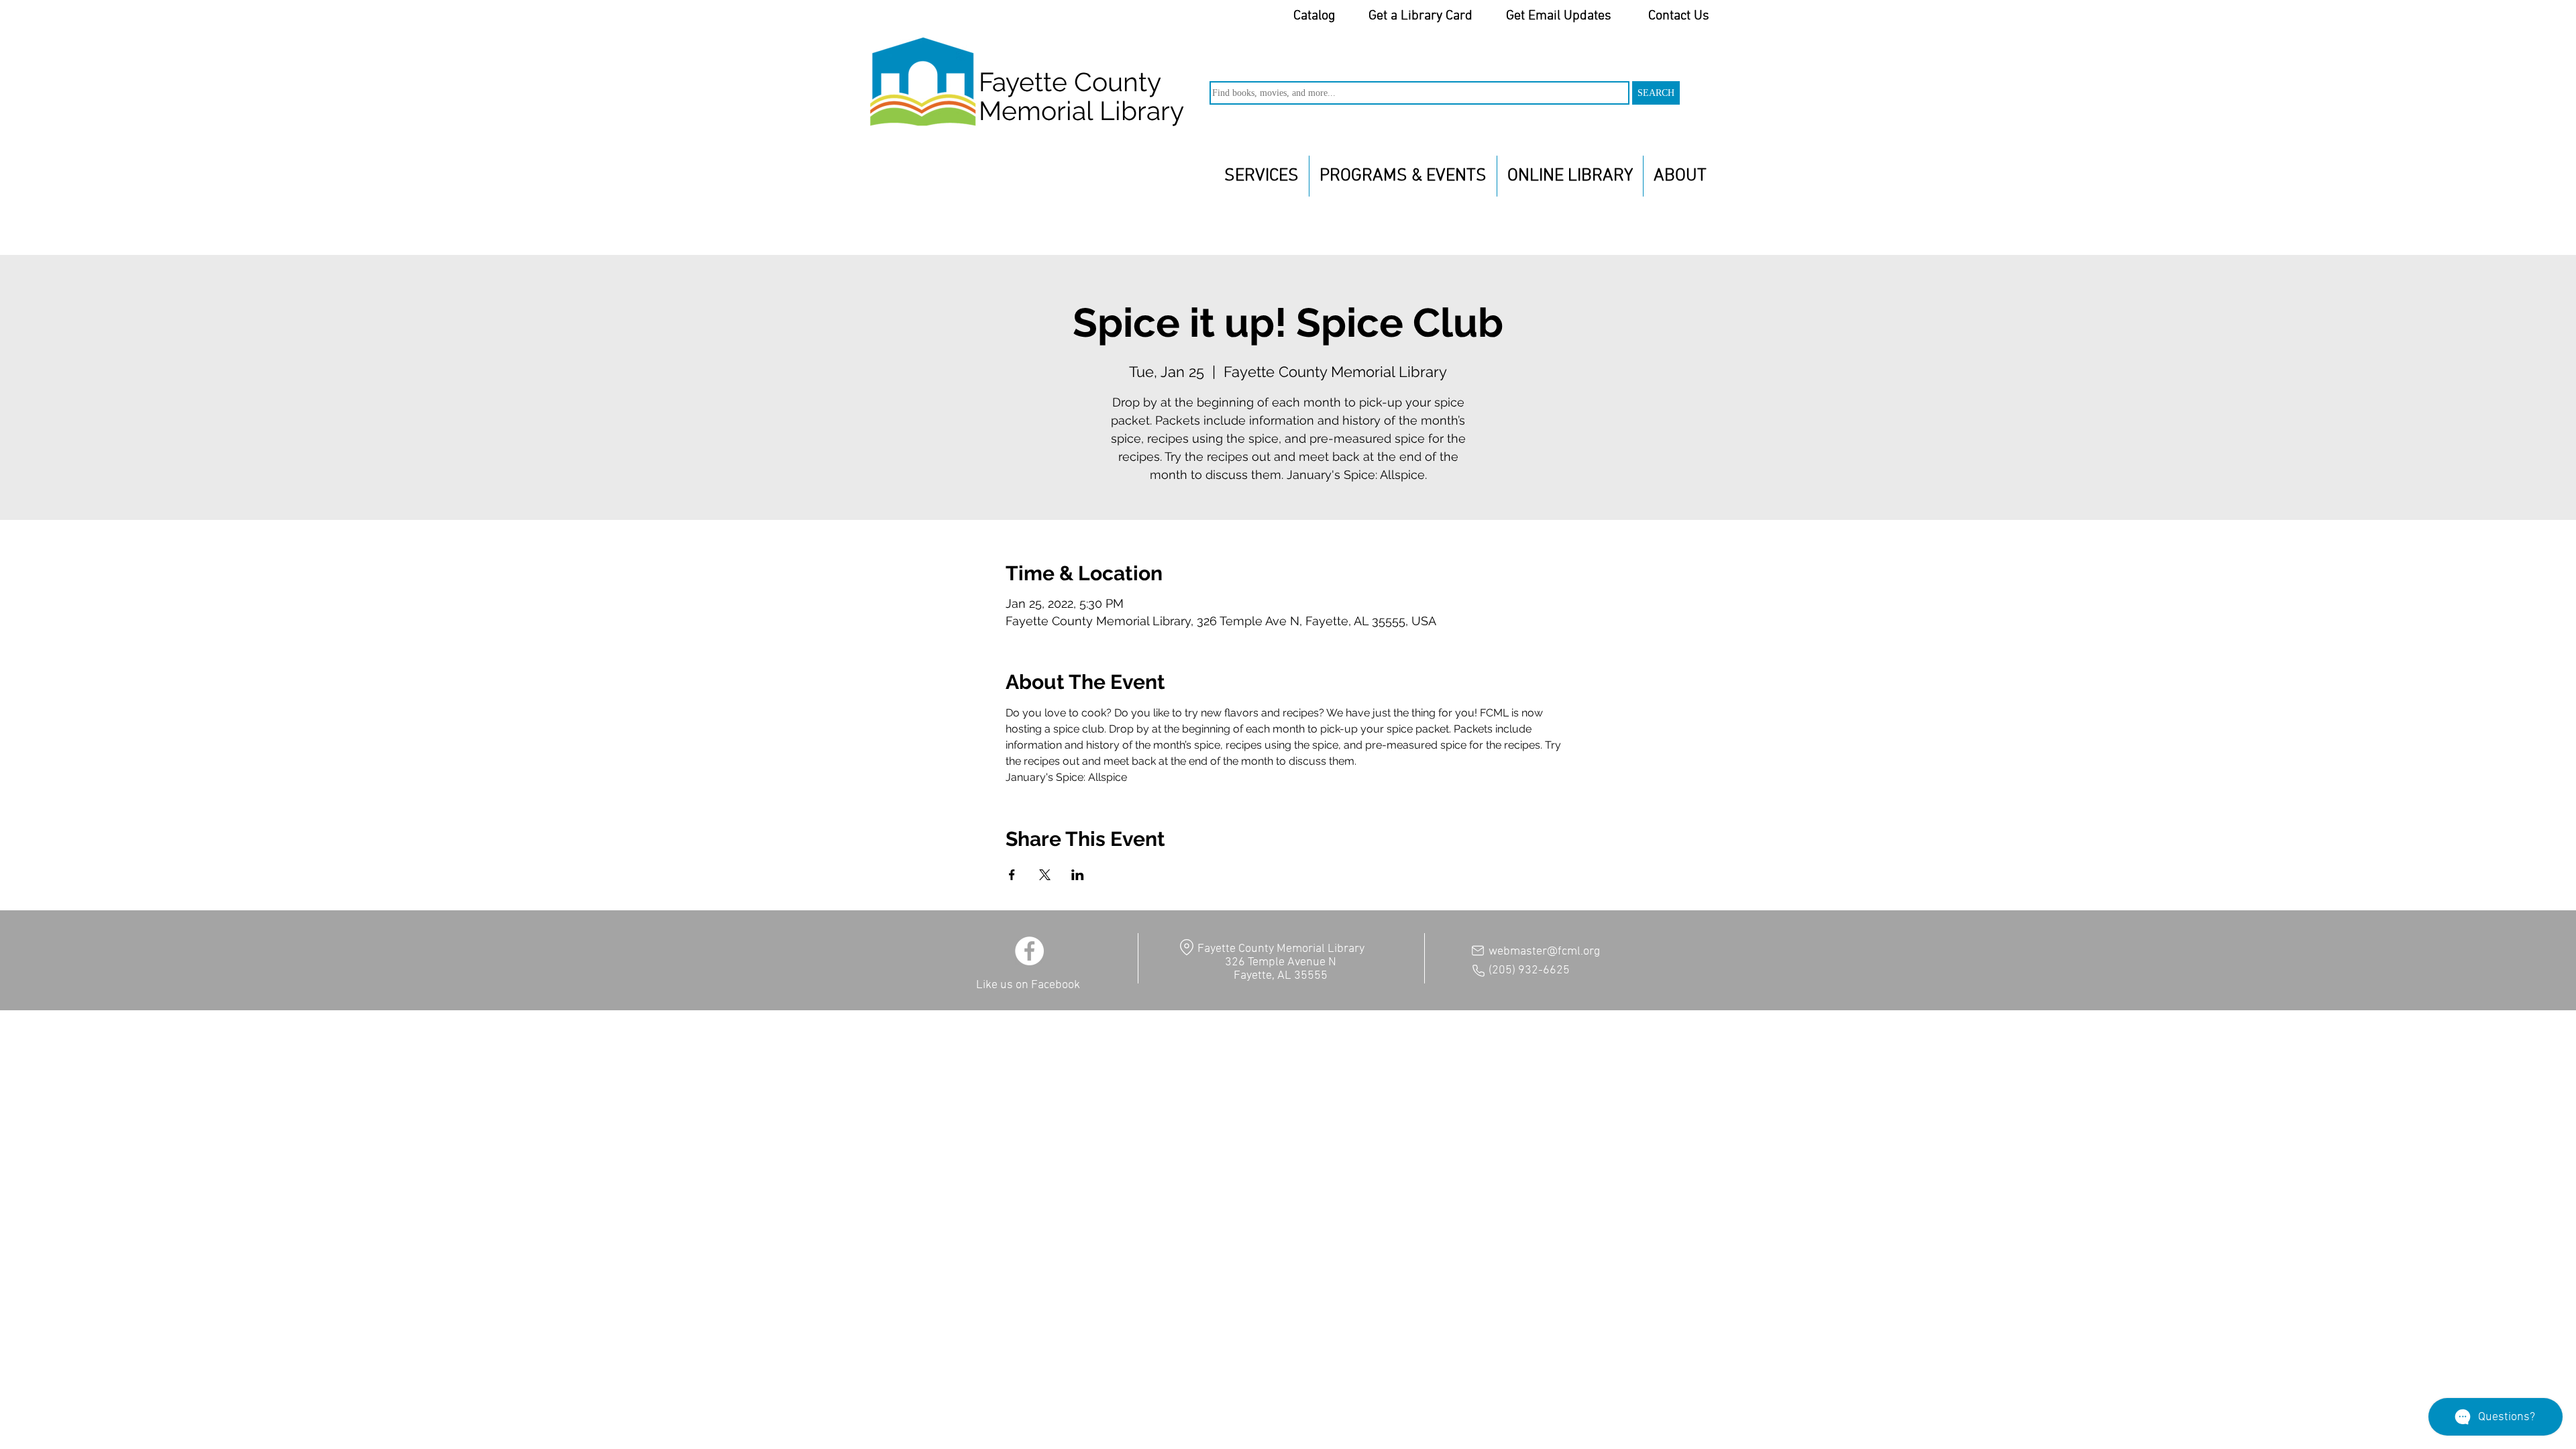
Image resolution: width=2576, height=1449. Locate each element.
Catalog (1314, 16)
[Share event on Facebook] (1012, 875)
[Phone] (1479, 971)
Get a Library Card (1420, 16)
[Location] (1186, 947)
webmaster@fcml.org (1544, 952)
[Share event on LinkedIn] (1078, 875)
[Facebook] (1029, 951)
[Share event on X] (1045, 875)
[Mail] (1478, 951)
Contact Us (1679, 16)
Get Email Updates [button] (1559, 16)
